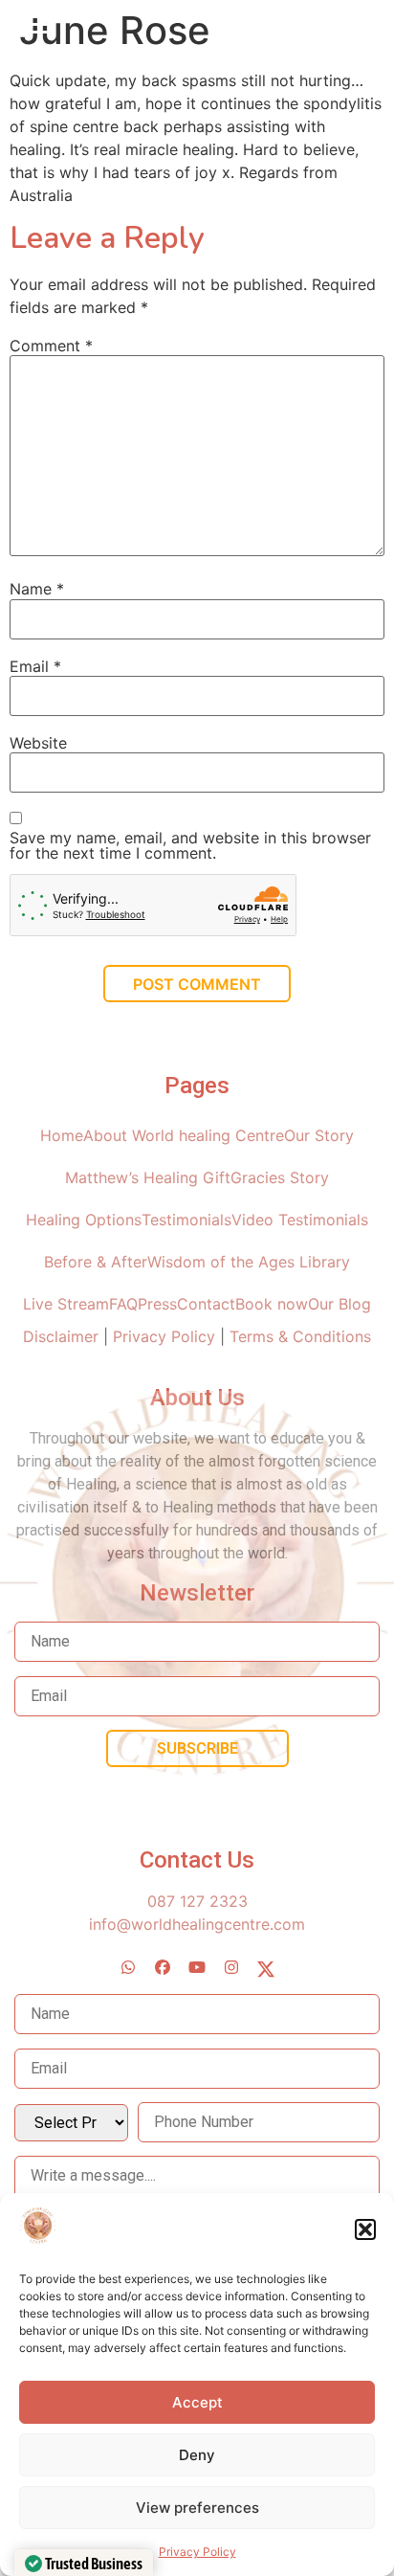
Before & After (96, 1262)
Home (62, 1135)
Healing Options (84, 1220)
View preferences (197, 2508)
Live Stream (66, 1304)
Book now (272, 1304)
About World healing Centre (184, 1135)
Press (157, 1304)
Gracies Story (280, 1177)
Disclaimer (63, 1336)
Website (38, 743)
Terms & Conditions (300, 1336)
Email (35, 666)
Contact (206, 1304)
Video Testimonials (300, 1220)
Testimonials (186, 1220)
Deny (197, 2455)
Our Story (319, 1135)
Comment (51, 346)
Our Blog (339, 1304)
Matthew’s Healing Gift (148, 1177)
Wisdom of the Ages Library (249, 1262)
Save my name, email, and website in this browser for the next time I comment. (190, 845)
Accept (197, 2402)
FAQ (123, 1304)
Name (37, 589)
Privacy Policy (197, 2552)
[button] (365, 2229)
